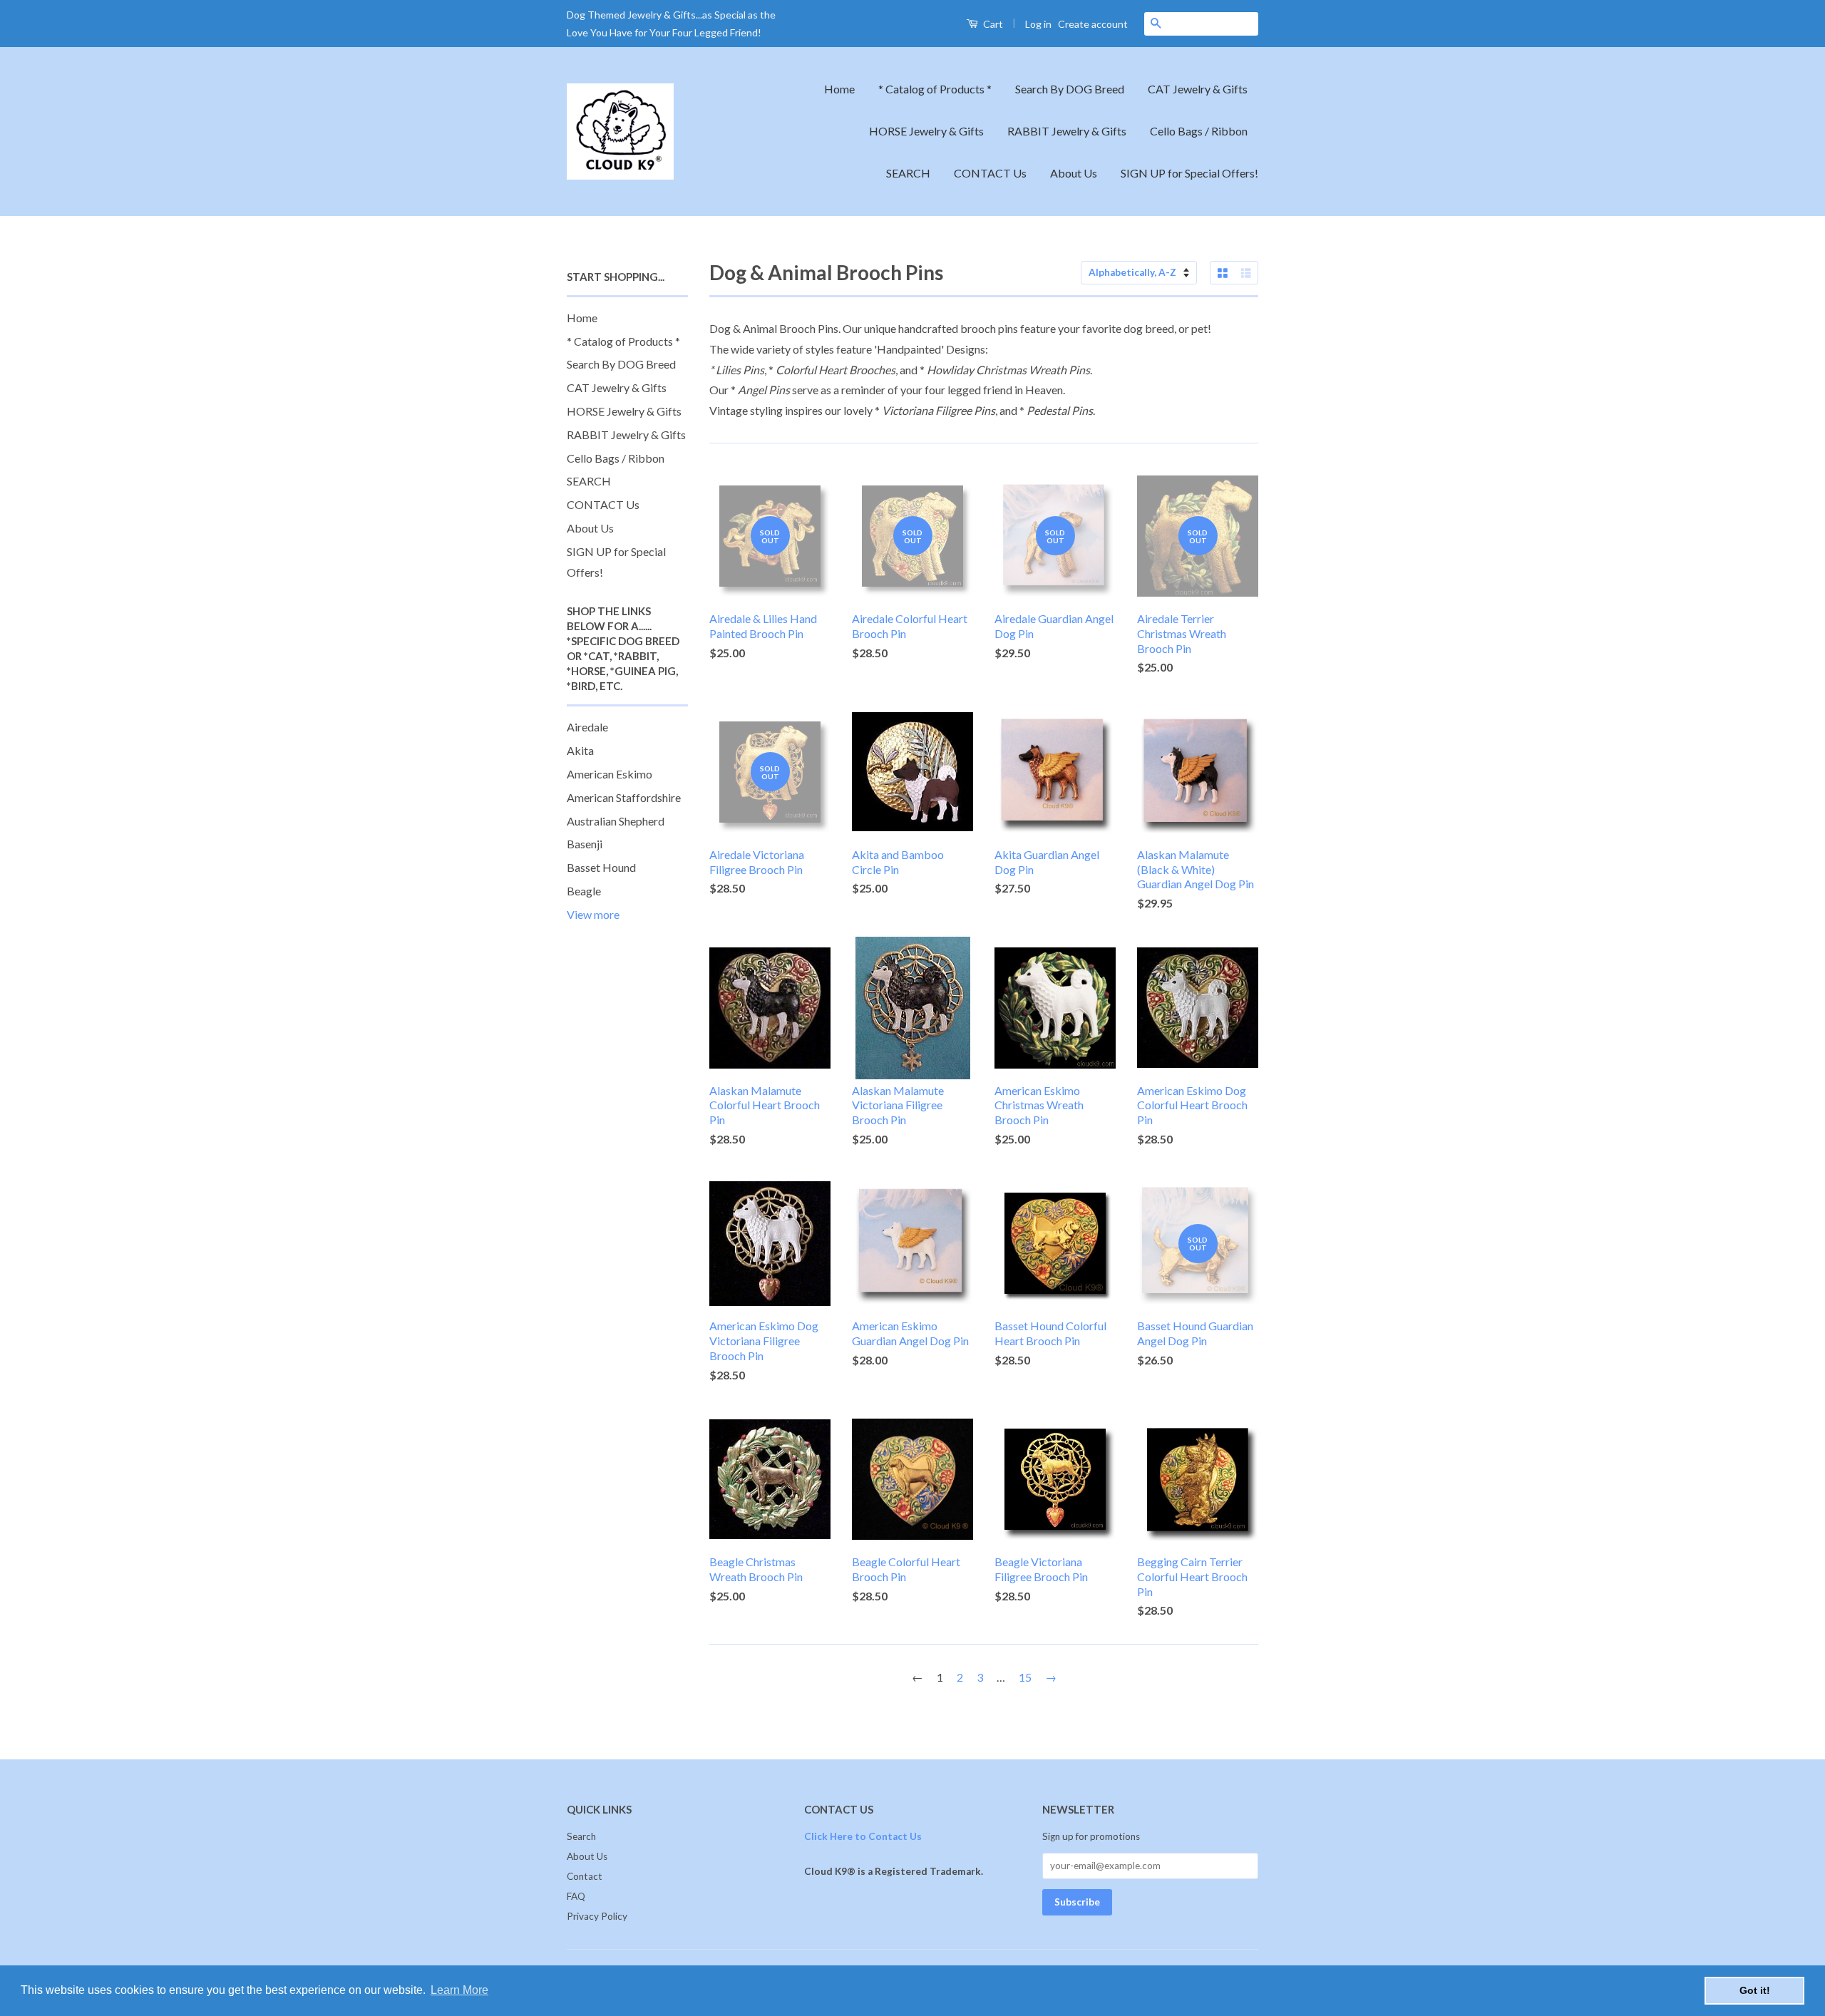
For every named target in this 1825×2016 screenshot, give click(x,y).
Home (839, 89)
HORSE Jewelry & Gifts (926, 131)
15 (1025, 1677)
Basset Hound (601, 867)
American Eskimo (610, 774)
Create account (1093, 24)
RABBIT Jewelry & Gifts (1067, 131)
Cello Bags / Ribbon (1199, 131)
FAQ (576, 1896)
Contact (585, 1876)
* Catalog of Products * (935, 89)
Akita (580, 750)
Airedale (587, 727)
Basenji (585, 844)
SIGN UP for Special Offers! (1189, 173)
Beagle (584, 891)
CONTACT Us (990, 173)
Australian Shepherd (616, 821)
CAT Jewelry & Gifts (1198, 89)
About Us (1074, 173)
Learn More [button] (459, 1990)
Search (581, 1836)
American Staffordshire (624, 797)
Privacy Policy (597, 1916)
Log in (1038, 24)
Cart (992, 24)
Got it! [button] (1755, 1990)
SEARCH (908, 173)
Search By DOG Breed (1070, 89)
